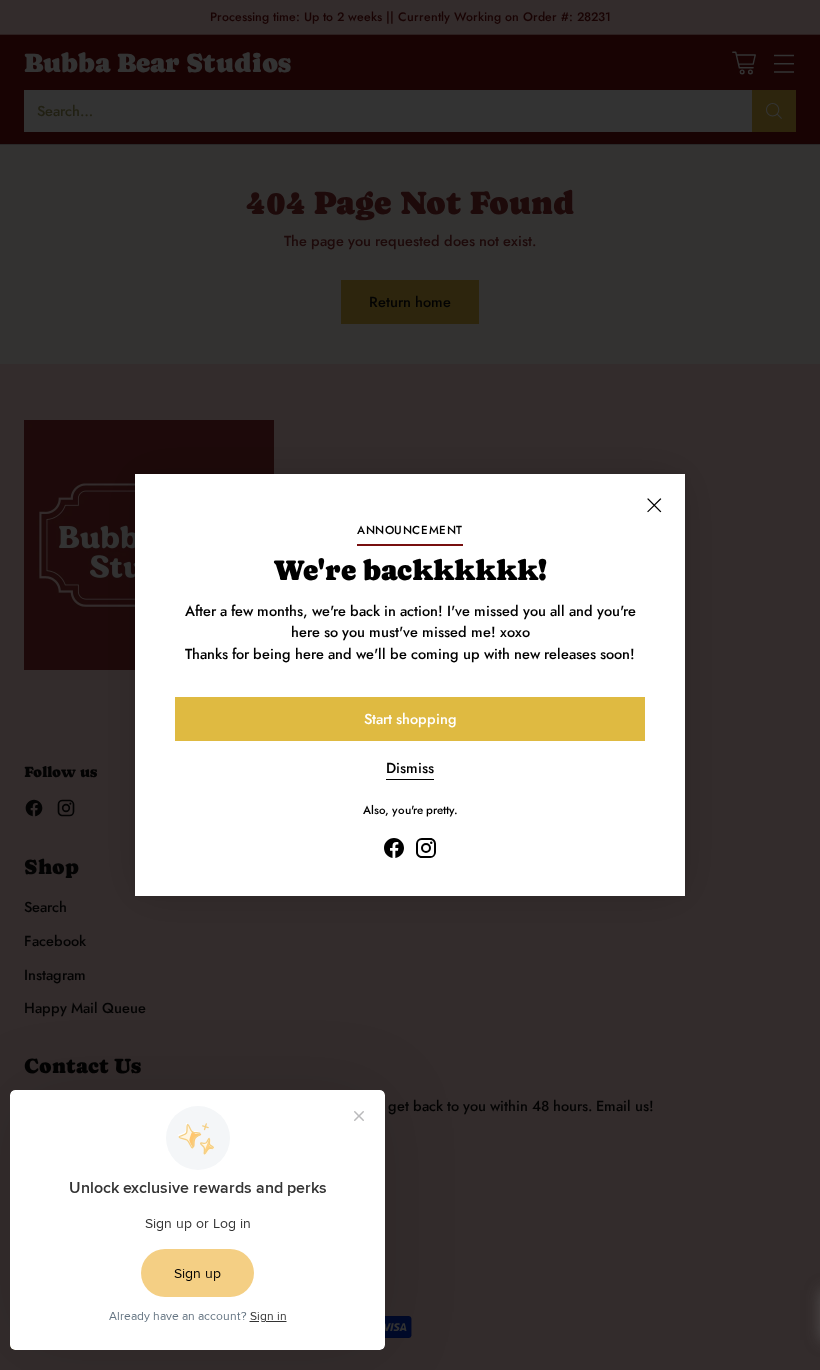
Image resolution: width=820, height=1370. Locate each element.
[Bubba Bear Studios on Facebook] (394, 851)
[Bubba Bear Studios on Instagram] (426, 851)
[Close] (654, 505)
